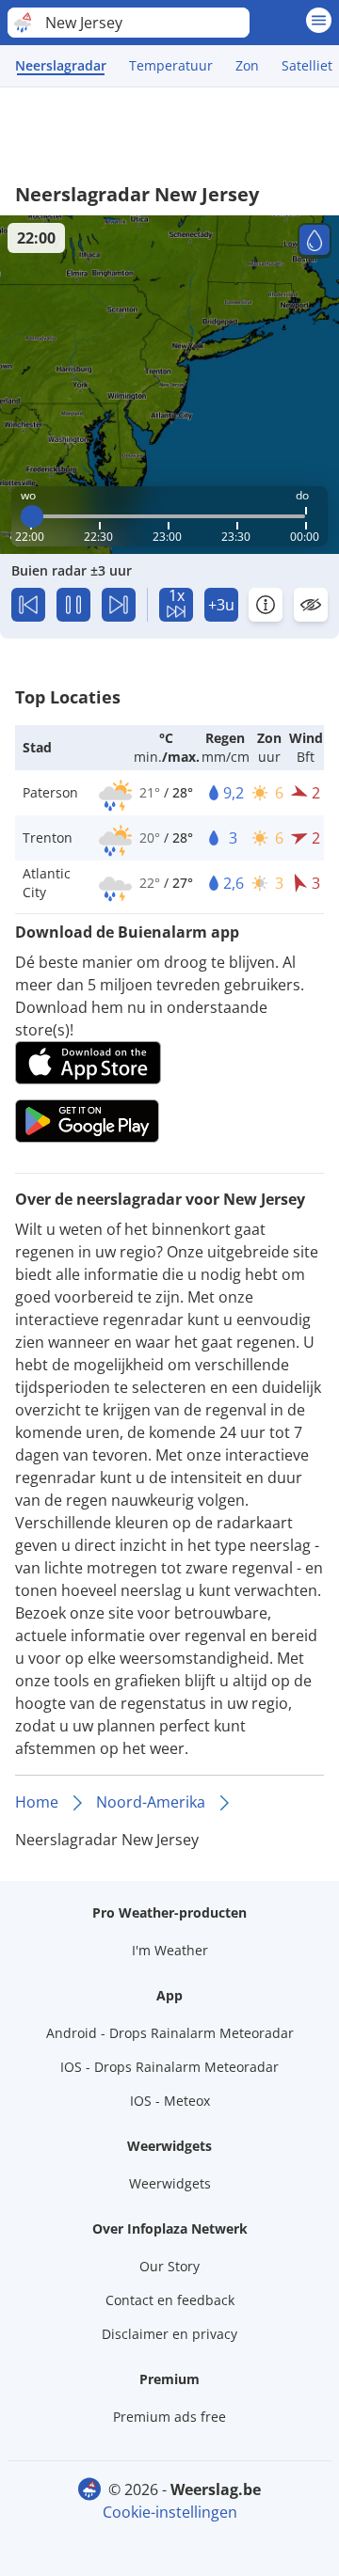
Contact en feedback (170, 2300)
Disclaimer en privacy (169, 2334)
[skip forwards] (119, 605)
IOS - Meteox (170, 2101)
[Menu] (319, 20)
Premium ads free (169, 2417)
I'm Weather (170, 1950)
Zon (247, 65)
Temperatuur (171, 65)
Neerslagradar (61, 65)
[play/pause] (73, 605)
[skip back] (28, 605)
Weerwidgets (170, 2183)
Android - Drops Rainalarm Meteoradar (170, 2033)
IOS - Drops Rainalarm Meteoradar (169, 2067)
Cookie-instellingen (170, 2512)
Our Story (169, 2266)
